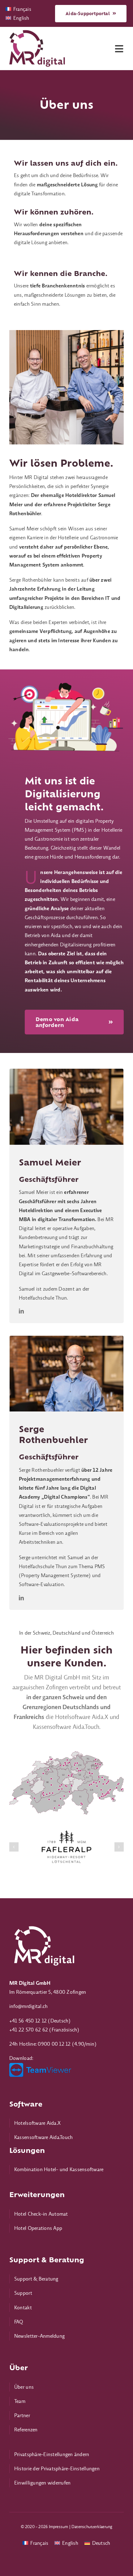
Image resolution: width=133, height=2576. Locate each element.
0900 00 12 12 (54, 2044)
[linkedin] (21, 1311)
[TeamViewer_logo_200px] (40, 2065)
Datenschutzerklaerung (92, 2527)
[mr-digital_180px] (37, 32)
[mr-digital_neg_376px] (43, 1925)
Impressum (59, 2527)
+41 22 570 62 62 (29, 2030)
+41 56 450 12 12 (28, 2021)
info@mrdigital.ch (28, 2006)
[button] (14, 1847)
